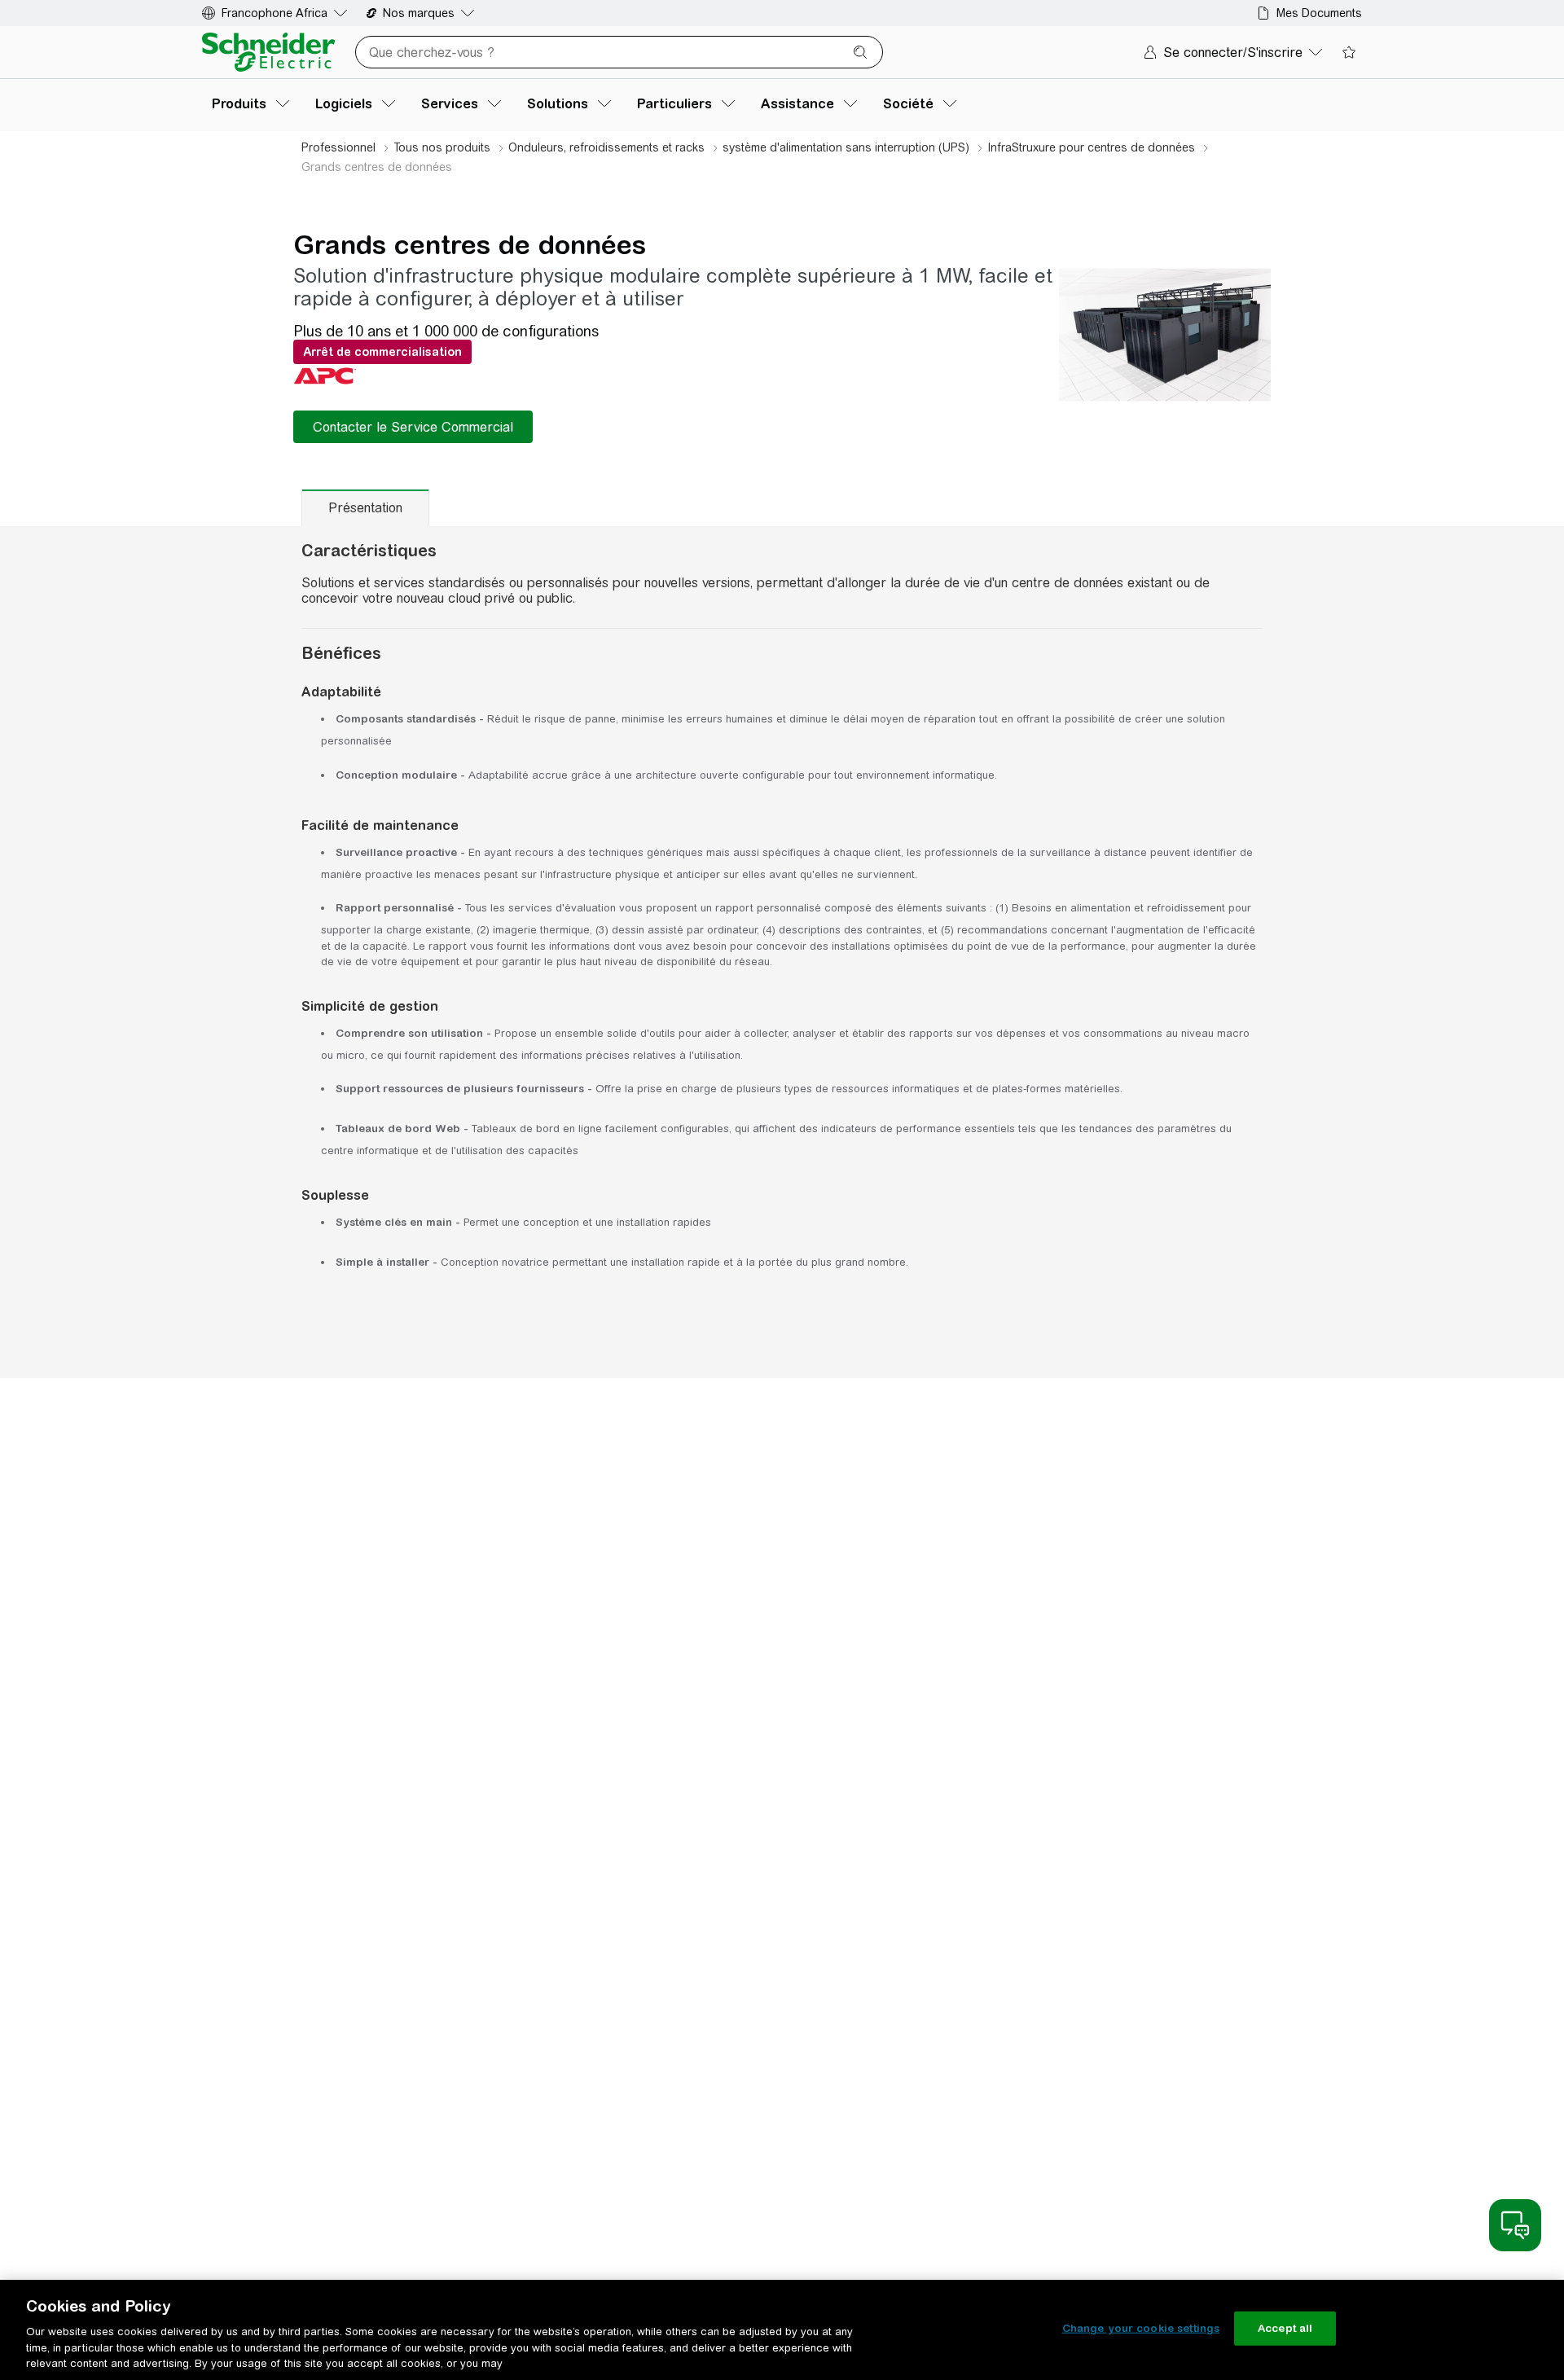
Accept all (1285, 2328)
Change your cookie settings (1141, 2328)
